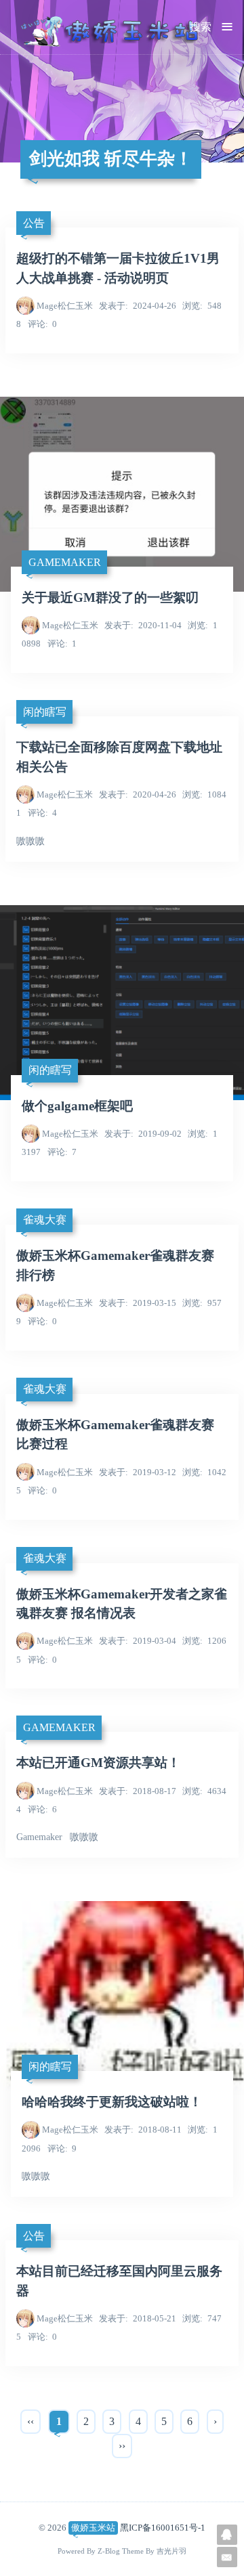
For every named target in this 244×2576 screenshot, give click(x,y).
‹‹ (30, 2421)
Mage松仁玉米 (65, 306)
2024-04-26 (138, 306)
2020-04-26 (138, 794)
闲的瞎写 (45, 712)
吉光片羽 (171, 2551)
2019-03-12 (138, 1472)
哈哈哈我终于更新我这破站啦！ (112, 2102)
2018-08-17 (138, 1791)
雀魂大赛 (45, 1220)
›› (122, 2446)
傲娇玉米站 (93, 2528)
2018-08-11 (143, 2130)
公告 (34, 223)
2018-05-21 (138, 2318)
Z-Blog (109, 2551)
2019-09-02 (143, 1134)
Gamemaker (65, 562)
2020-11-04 (143, 625)
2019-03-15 (138, 1303)
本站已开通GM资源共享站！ (98, 1763)
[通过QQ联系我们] (227, 2535)
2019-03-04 (138, 1641)
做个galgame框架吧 (77, 1106)
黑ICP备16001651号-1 (163, 2528)
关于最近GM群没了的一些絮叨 (110, 597)
